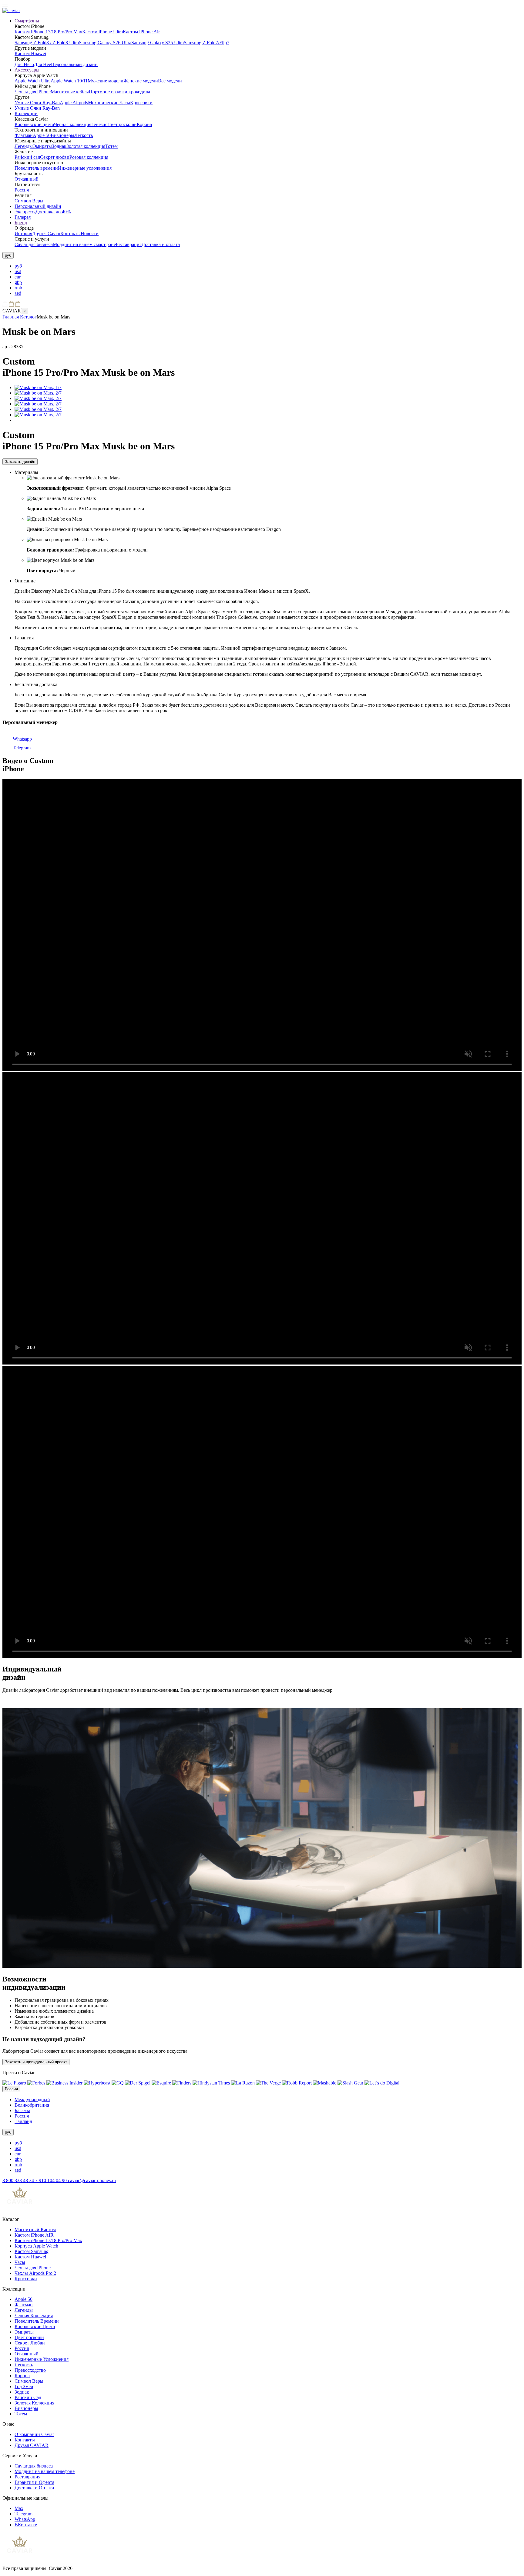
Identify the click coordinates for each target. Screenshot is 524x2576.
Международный (32, 2099)
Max (19, 2508)
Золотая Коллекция (34, 2403)
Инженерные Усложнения (42, 2359)
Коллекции (26, 113)
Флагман (24, 135)
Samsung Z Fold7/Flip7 (207, 43)
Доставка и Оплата (34, 2488)
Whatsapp (22, 739)
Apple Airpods (74, 103)
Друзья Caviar (46, 233)
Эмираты (42, 146)
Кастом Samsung (32, 2251)
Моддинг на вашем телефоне (45, 2471)
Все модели (170, 81)
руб (18, 266)
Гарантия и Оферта (34, 2482)
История (23, 233)
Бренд (21, 223)
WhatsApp (25, 2519)
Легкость (84, 135)
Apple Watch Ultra (33, 81)
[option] (268, 266)
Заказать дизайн (20, 462)
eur (18, 277)
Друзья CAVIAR (32, 2445)
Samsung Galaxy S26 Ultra (105, 43)
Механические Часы (109, 103)
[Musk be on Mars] (38, 387)
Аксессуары (27, 70)
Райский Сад (28, 2397)
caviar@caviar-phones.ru (92, 2180)
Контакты (71, 233)
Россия (22, 190)
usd (18, 271)
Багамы (22, 2110)
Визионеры (62, 135)
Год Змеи (24, 2386)
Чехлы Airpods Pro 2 (35, 2273)
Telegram (21, 748)
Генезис (99, 124)
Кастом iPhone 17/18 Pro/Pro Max (48, 32)
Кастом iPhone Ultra (102, 32)
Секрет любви (55, 157)
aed (18, 293)
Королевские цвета (34, 124)
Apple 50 (42, 135)
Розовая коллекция (89, 157)
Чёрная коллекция (73, 124)
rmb (18, 288)
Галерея (23, 217)
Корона (144, 124)
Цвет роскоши (122, 124)
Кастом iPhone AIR (34, 2235)
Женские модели (141, 81)
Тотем (111, 146)
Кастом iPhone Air (141, 32)
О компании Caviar (34, 2434)
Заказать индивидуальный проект (36, 2062)
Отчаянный (27, 179)
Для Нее (42, 64)
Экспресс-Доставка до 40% (43, 212)
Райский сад (27, 157)
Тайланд (23, 2121)
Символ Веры (29, 201)
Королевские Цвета (35, 2326)
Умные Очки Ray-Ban (37, 103)
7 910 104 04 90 (52, 2180)
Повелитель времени (36, 168)
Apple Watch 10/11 (69, 81)
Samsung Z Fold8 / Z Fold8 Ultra (47, 43)
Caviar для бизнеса (34, 244)
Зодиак (59, 146)
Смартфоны (27, 21)
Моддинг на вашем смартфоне (84, 244)
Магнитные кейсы (70, 92)
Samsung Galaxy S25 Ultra (158, 43)
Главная (11, 317)
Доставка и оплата (161, 244)
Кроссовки (141, 103)
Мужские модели (106, 81)
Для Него (24, 64)
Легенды (24, 146)
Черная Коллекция (34, 2316)
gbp (18, 282)
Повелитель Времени (37, 2321)
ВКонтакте (26, 2525)
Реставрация (129, 244)
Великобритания (32, 2105)
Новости (90, 233)
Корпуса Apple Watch (36, 2246)
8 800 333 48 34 (19, 2180)
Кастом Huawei (30, 53)
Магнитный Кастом (35, 2229)
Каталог (28, 317)
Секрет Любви (30, 2343)
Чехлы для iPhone (33, 92)
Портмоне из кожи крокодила (119, 92)
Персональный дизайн (74, 64)
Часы (20, 2262)
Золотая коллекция (86, 146)
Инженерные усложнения (85, 168)
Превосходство (30, 2370)
